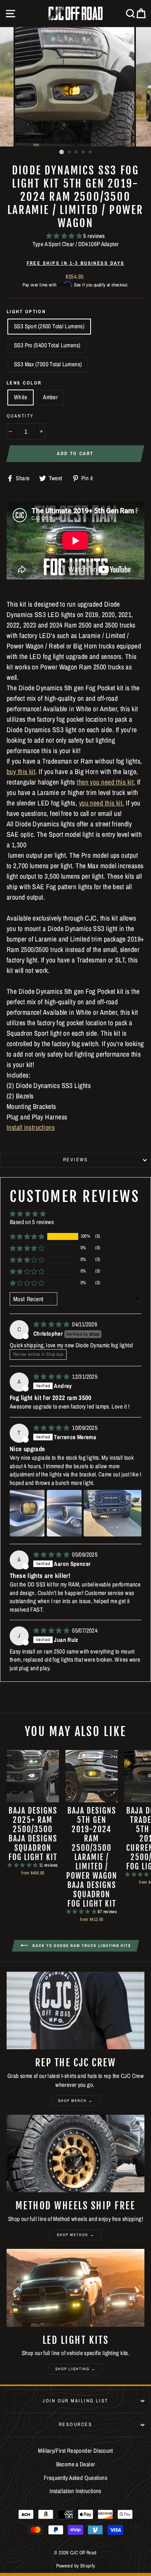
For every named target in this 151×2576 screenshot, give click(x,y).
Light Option (26, 311)
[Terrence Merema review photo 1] (27, 1513)
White (21, 397)
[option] (75, 87)
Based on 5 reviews (32, 1222)
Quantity (20, 416)
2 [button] (70, 152)
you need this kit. (102, 803)
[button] (65, 236)
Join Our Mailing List (75, 2401)
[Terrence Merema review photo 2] (64, 1513)
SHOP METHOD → (76, 2235)
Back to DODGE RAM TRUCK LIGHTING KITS (81, 1946)
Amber (50, 397)
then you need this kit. (106, 782)
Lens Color (24, 383)
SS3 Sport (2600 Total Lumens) (49, 326)
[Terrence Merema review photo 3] (115, 1513)
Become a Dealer (76, 2464)
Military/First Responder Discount (75, 2451)
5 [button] (91, 152)
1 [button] (62, 152)
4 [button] (84, 152)
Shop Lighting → (75, 2369)
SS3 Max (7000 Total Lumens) (48, 364)
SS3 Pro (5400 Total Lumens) (47, 345)
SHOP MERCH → (75, 2101)
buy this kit (21, 772)
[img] (52, 1324)
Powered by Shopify (76, 2566)
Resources (75, 2424)
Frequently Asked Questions (75, 2478)
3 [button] (77, 152)
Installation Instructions (75, 2491)
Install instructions (31, 1127)
